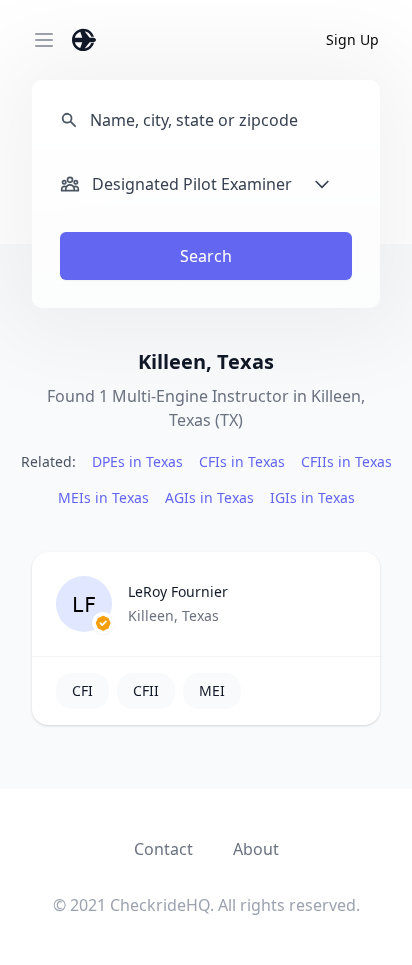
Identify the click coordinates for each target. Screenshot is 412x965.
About (256, 849)
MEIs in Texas (103, 497)
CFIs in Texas (242, 461)
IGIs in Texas (312, 497)
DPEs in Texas (137, 461)
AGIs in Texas (209, 497)
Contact (163, 849)
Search (206, 256)
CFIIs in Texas (346, 461)
